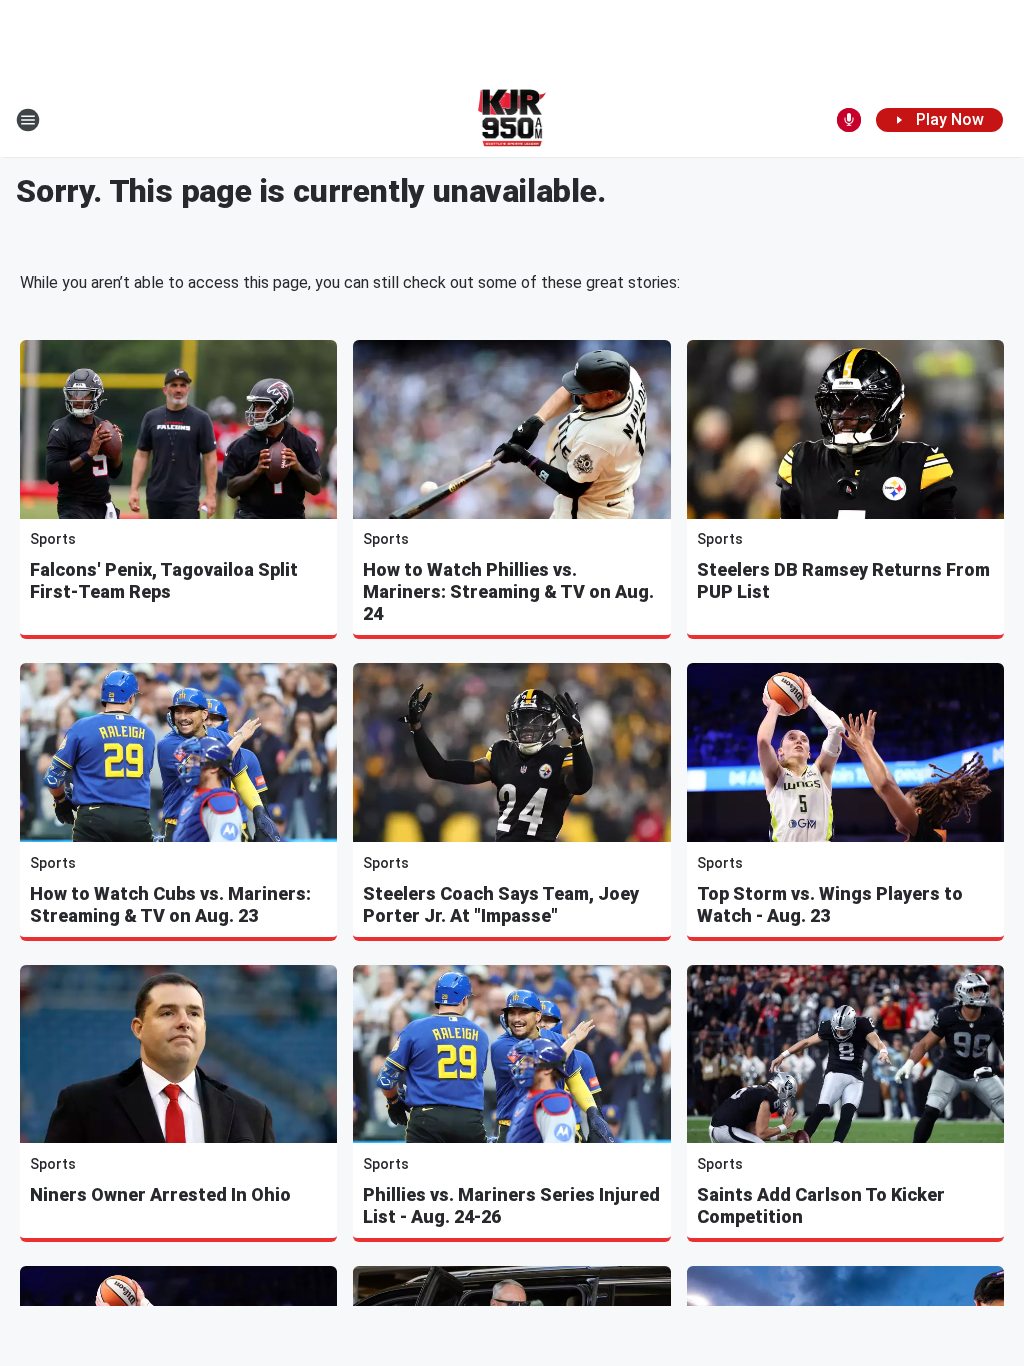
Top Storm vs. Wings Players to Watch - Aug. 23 (830, 904)
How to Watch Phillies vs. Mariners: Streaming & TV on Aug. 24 (508, 591)
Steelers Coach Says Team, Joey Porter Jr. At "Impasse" (501, 904)
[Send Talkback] (849, 120)
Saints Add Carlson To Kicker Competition (821, 1205)
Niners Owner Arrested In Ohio (160, 1194)
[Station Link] (512, 120)
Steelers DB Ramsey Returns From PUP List (843, 580)
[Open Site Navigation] (28, 120)
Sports (53, 539)
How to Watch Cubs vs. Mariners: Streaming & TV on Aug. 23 (170, 904)
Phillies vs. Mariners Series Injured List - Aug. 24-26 (511, 1205)
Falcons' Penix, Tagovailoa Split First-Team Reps (164, 580)
